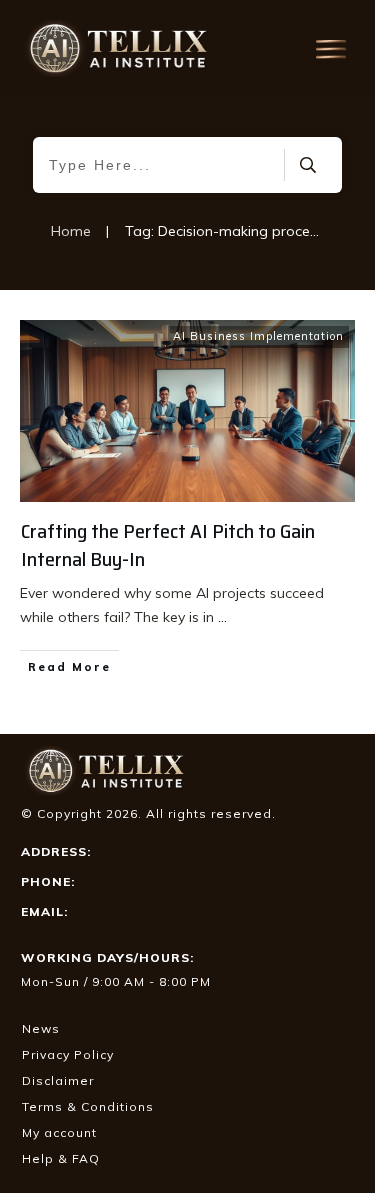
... (222, 617)
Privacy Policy (68, 1054)
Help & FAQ (61, 1158)
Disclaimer (58, 1080)
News (41, 1028)
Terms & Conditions (88, 1106)
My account (59, 1132)
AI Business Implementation (258, 336)
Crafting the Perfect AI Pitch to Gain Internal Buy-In (168, 545)
